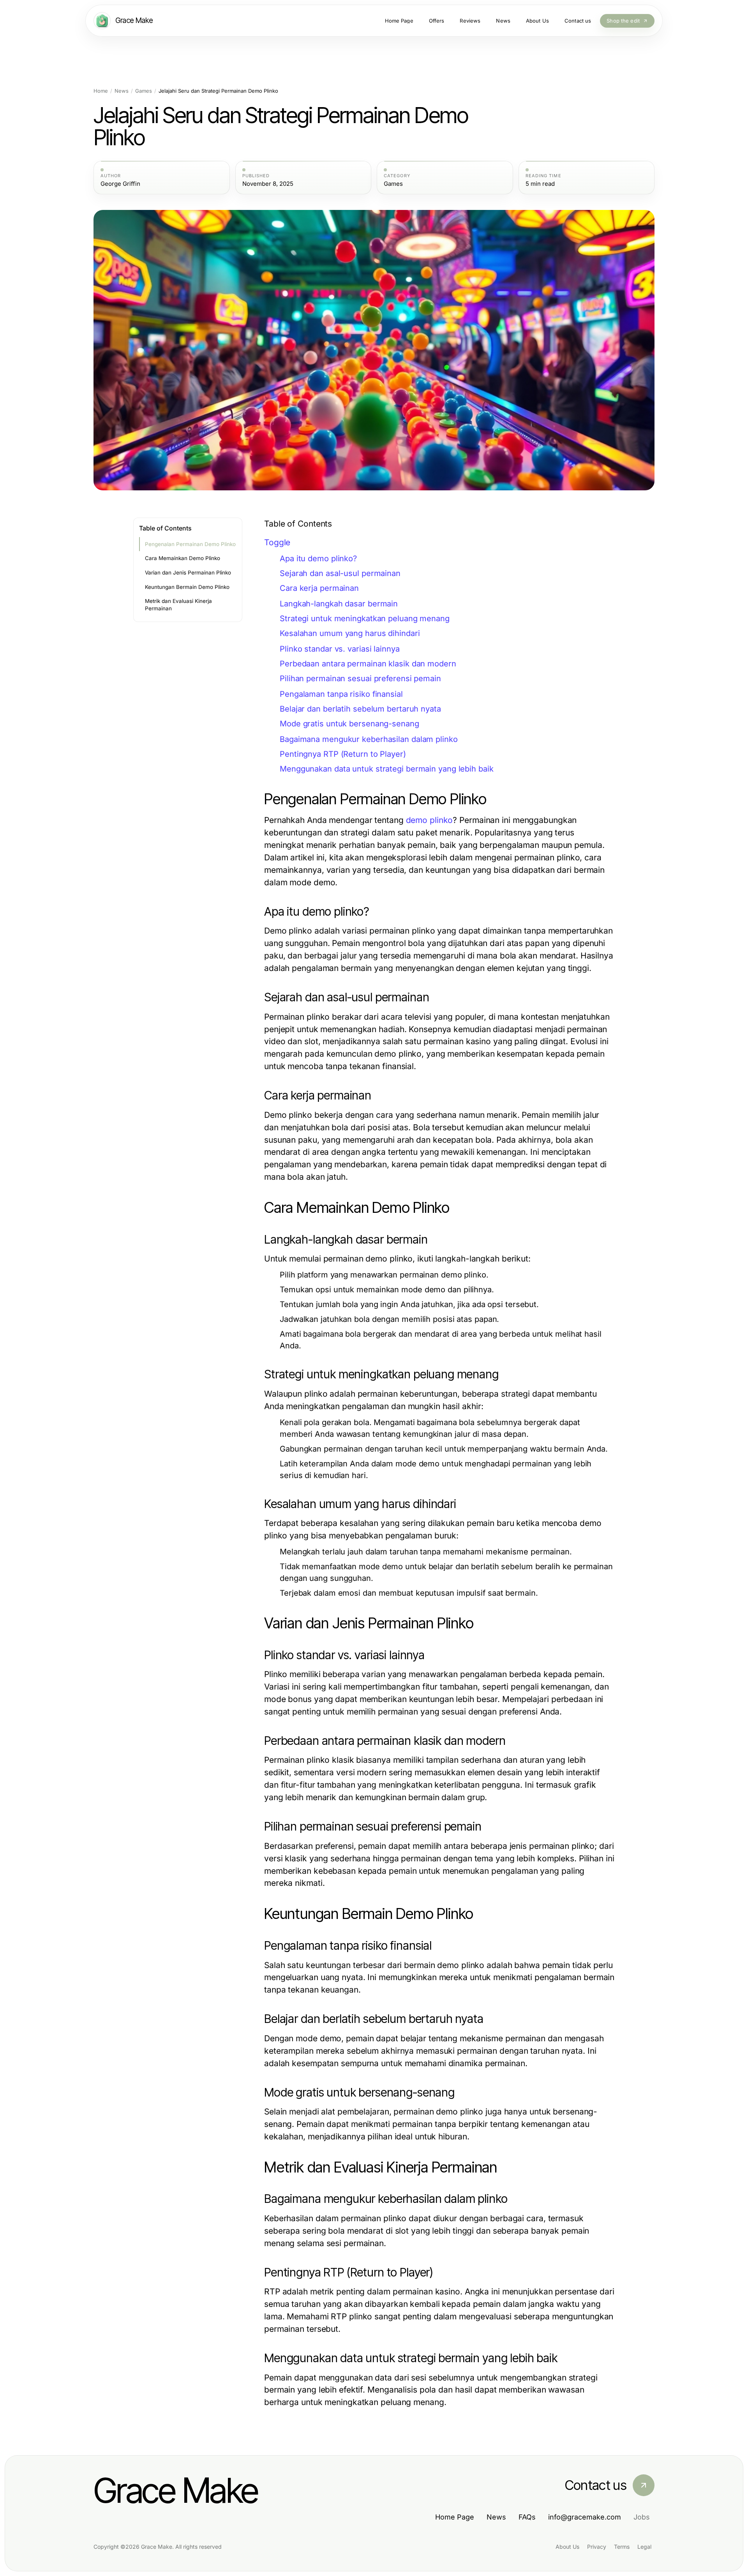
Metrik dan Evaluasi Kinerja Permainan (178, 605)
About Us (567, 2547)
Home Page (455, 2517)
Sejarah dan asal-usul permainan (340, 573)
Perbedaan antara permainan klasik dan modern (368, 664)
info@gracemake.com (585, 2517)
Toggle (277, 542)
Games (144, 91)
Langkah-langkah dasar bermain (339, 604)
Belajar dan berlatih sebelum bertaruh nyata (360, 709)
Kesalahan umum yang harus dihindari (350, 633)
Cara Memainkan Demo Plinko (183, 558)
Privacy (597, 2547)
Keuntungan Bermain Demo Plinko (187, 587)
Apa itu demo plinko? (318, 559)
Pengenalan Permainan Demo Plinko (190, 544)
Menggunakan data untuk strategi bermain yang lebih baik (387, 769)
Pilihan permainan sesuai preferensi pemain (360, 678)
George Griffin (120, 184)
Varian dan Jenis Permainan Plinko (188, 573)
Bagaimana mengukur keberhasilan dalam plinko (369, 739)
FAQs (527, 2517)
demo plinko (430, 820)
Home (101, 91)
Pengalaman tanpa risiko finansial (341, 694)
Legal (644, 2547)
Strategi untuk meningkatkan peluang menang (365, 618)
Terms (622, 2547)
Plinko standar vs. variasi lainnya (340, 649)
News (122, 91)
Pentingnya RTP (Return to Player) (343, 754)
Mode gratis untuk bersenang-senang (349, 724)
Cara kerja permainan (319, 588)
